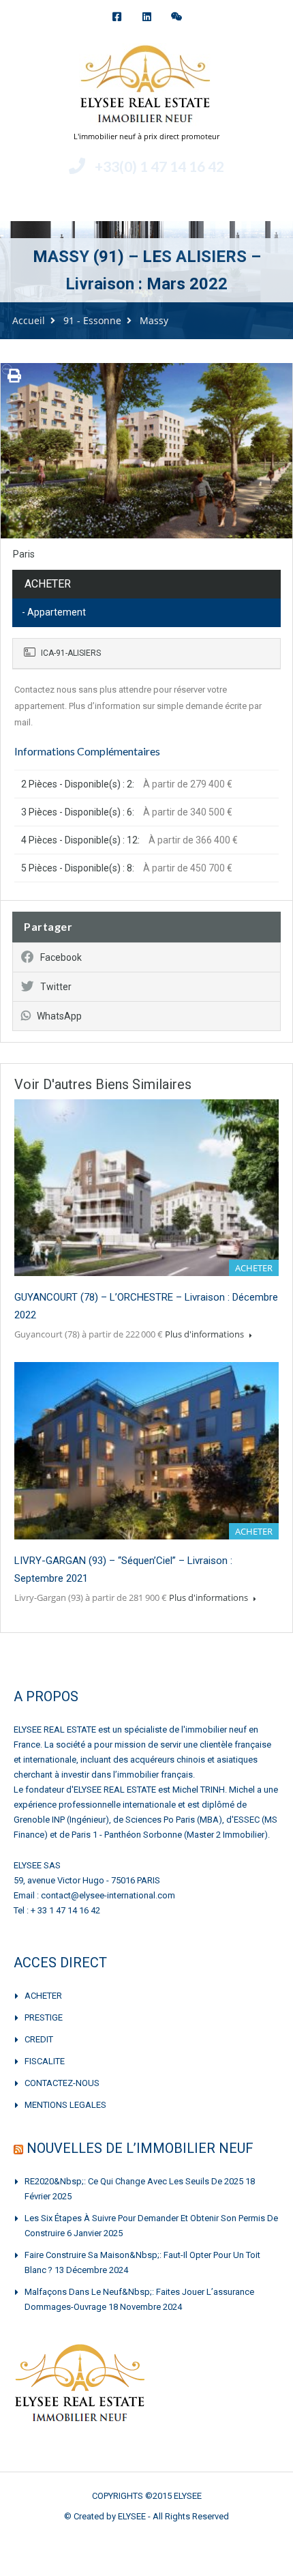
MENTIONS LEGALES (65, 2105)
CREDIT (39, 2039)
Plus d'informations (205, 1334)
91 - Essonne (92, 320)
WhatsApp (59, 1016)
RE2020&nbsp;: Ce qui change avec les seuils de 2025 (134, 2181)
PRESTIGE (44, 2017)
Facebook (61, 957)
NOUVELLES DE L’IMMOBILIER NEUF (140, 2148)
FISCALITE (45, 2061)
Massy (154, 320)
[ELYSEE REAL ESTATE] (146, 86)
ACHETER (43, 1996)
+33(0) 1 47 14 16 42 (159, 166)
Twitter (56, 987)
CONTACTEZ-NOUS (62, 2083)
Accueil (29, 320)
